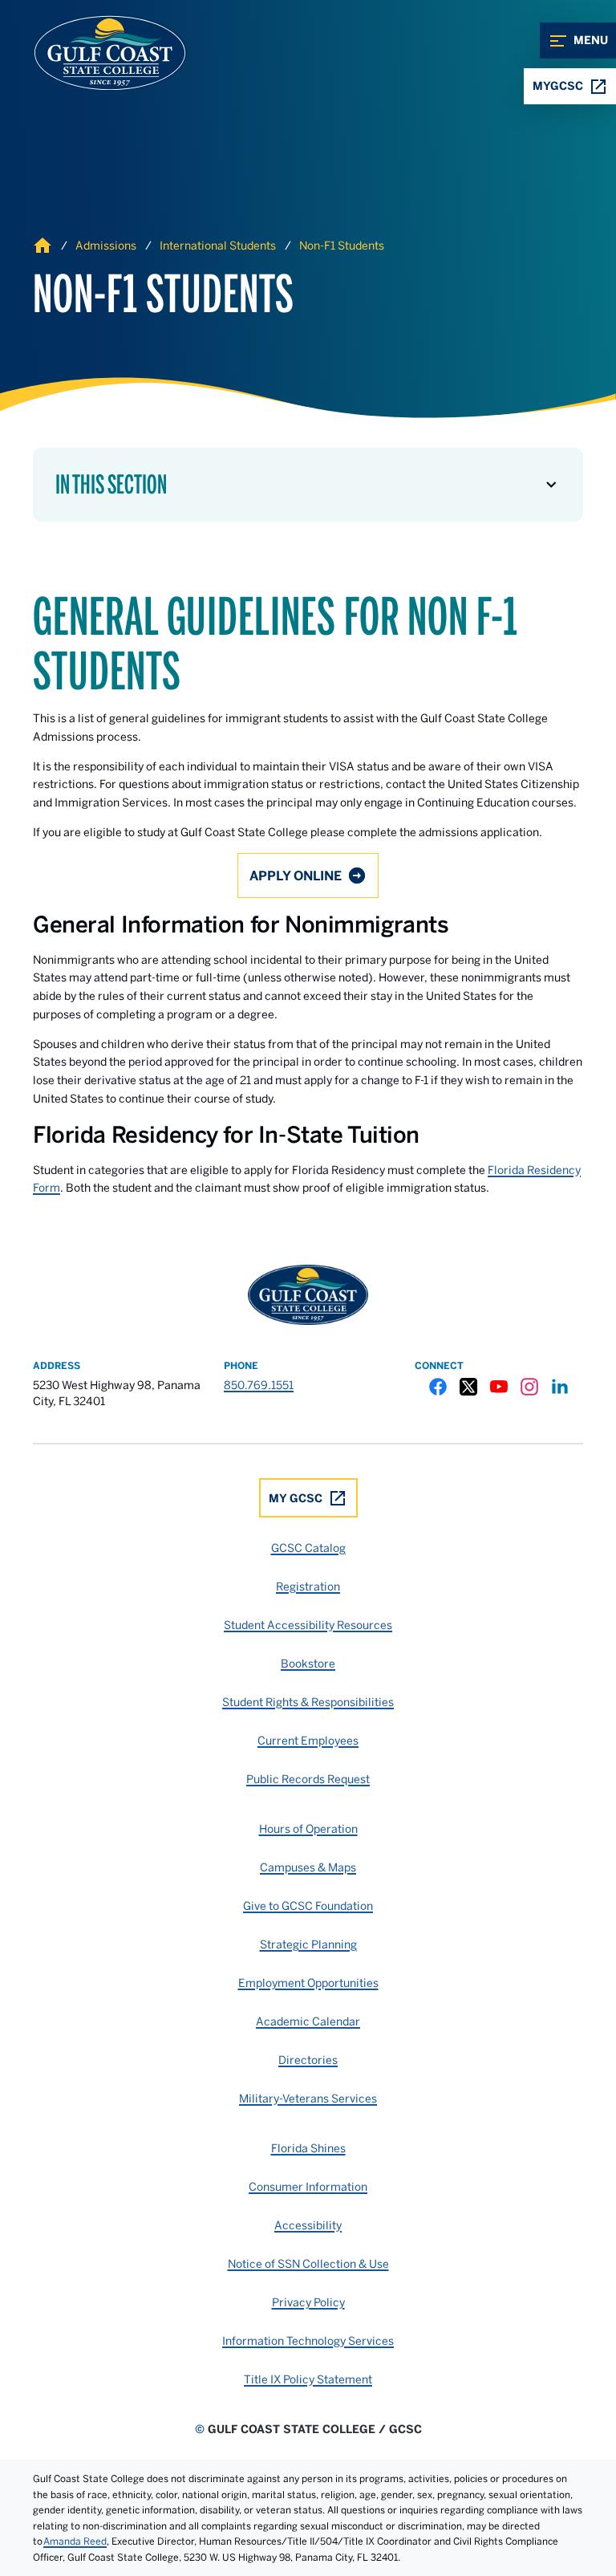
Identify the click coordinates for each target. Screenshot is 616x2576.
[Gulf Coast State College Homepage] (93, 53)
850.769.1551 (259, 1385)
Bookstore (308, 1664)
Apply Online (296, 876)
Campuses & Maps (308, 1867)
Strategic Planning (308, 1944)
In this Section (111, 485)
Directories (308, 2060)
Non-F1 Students (342, 246)
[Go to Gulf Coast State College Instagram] (529, 1387)
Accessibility (308, 2225)
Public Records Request (308, 1779)
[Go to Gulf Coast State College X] (468, 1387)
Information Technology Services (308, 2341)
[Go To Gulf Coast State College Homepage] (308, 1295)
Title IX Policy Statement (308, 2379)
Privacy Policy (308, 2302)
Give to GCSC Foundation (308, 1906)
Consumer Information (308, 2187)
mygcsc (558, 86)
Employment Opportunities (308, 1983)
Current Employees (308, 1741)
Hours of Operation (308, 1829)
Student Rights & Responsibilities (308, 1702)
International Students (218, 246)
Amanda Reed (75, 2541)
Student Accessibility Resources (308, 1625)
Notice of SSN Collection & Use (308, 2264)
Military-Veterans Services (308, 2099)
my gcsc (296, 1498)
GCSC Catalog (308, 1548)
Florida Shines (308, 2148)
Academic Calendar (308, 2021)
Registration (308, 1587)
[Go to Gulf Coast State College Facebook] (438, 1387)
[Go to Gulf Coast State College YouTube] (499, 1387)
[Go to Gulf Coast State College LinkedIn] (560, 1387)
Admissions (106, 246)
